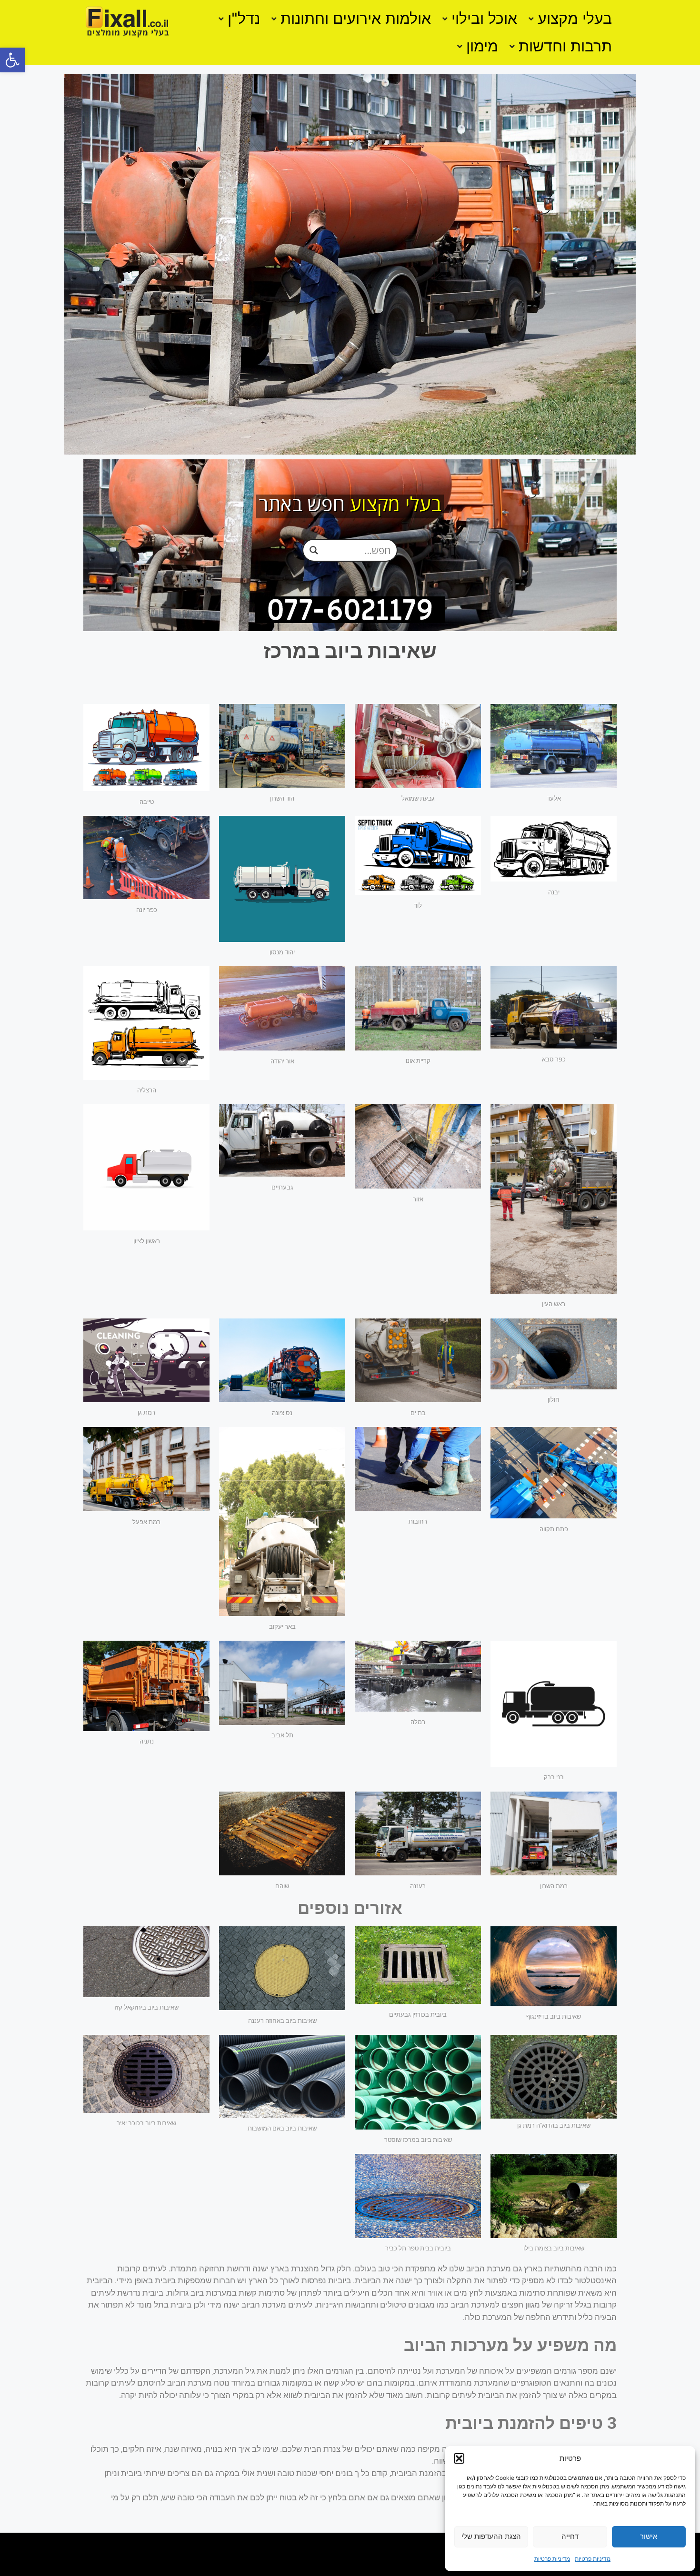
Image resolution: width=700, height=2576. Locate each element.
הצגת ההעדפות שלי (491, 2536)
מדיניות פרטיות (593, 2559)
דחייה (570, 2536)
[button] (12, 60)
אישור (649, 2536)
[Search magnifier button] (314, 550)
